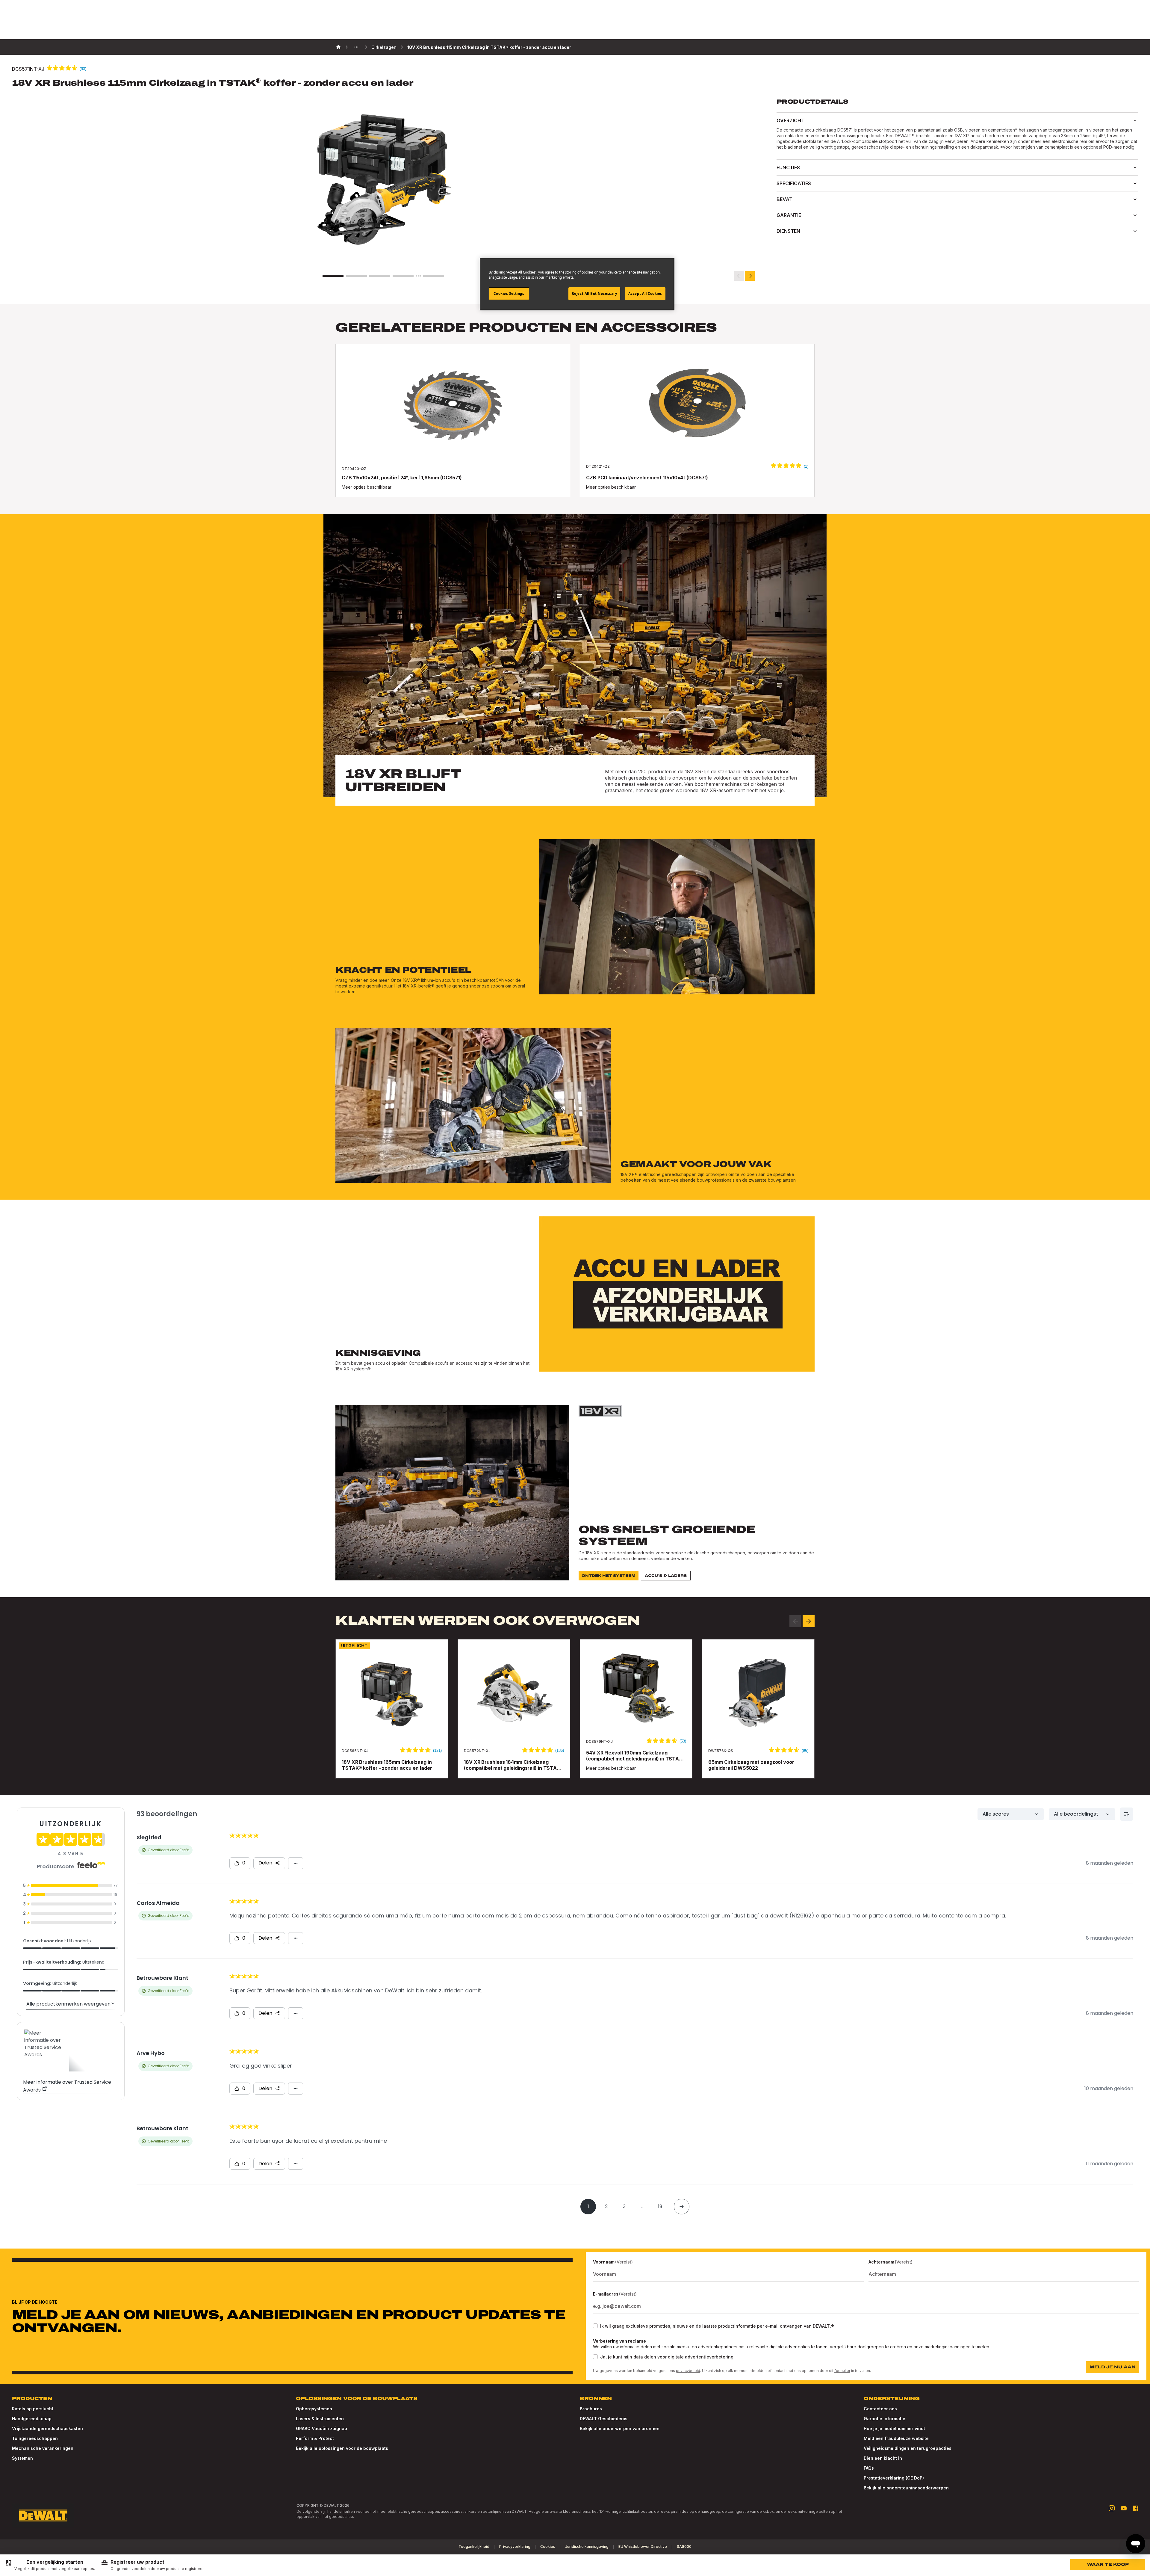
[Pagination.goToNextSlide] (809, 1621)
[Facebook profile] (1136, 2508)
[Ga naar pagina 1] (333, 276)
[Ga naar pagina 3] (380, 276)
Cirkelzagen (384, 47)
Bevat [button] (784, 199)
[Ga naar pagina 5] (434, 276)
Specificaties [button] (794, 183)
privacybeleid (688, 2371)
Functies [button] (788, 167)
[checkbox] (595, 2326)
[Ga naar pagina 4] (403, 276)
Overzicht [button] (790, 120)
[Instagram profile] (1112, 2508)
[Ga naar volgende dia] (750, 276)
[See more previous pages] (356, 47)
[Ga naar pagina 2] (356, 276)
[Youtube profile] (1124, 2508)
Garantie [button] (789, 215)
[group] (50, 2565)
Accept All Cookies (645, 293)
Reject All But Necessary (594, 293)
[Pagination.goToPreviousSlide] (795, 1621)
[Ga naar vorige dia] (739, 276)
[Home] (338, 47)
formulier (842, 2371)
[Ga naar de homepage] (43, 2515)
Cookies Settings (509, 293)
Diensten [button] (788, 231)
